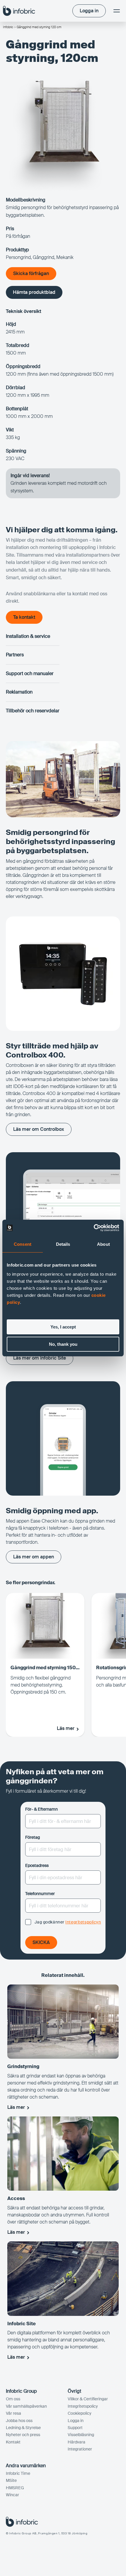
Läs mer (16, 2107)
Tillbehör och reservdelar (33, 711)
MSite (11, 2480)
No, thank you (63, 1344)
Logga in (76, 2421)
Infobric (8, 27)
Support (75, 2428)
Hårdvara (76, 2442)
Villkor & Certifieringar (88, 2399)
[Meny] (117, 11)
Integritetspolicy (83, 2406)
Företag (33, 1837)
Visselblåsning (81, 2435)
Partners (15, 655)
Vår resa (13, 2413)
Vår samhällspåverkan (26, 2406)
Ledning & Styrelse (23, 2428)
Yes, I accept (63, 1327)
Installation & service (28, 636)
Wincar (12, 2495)
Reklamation (19, 692)
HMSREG (15, 2488)
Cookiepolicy (80, 2413)
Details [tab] (63, 1244)
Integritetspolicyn (83, 1922)
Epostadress (37, 1865)
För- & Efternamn (41, 1809)
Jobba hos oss (19, 2421)
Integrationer (80, 2449)
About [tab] (103, 1244)
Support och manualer (30, 673)
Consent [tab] (23, 1244)
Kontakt (13, 2442)
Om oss (13, 2399)
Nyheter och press (23, 2435)
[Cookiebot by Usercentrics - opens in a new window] (94, 1228)
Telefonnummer (40, 1894)
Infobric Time (18, 2473)
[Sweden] (19, 11)
